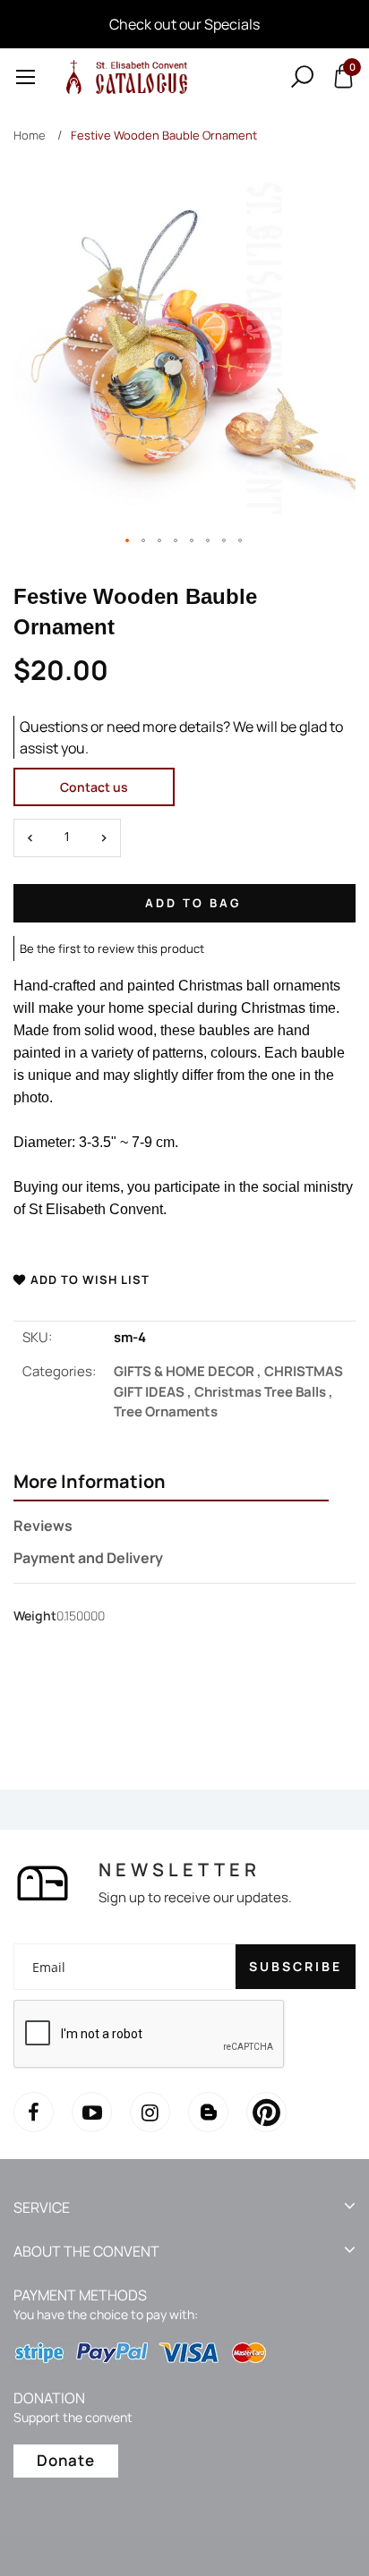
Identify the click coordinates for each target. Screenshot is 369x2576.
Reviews (43, 1526)
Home (30, 135)
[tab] (171, 1484)
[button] (128, 541)
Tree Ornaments (166, 1411)
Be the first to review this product (112, 948)
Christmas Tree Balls (264, 1392)
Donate (66, 2460)
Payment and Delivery (88, 1558)
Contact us (94, 787)
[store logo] (124, 77)
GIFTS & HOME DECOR (189, 1371)
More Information (90, 1482)
